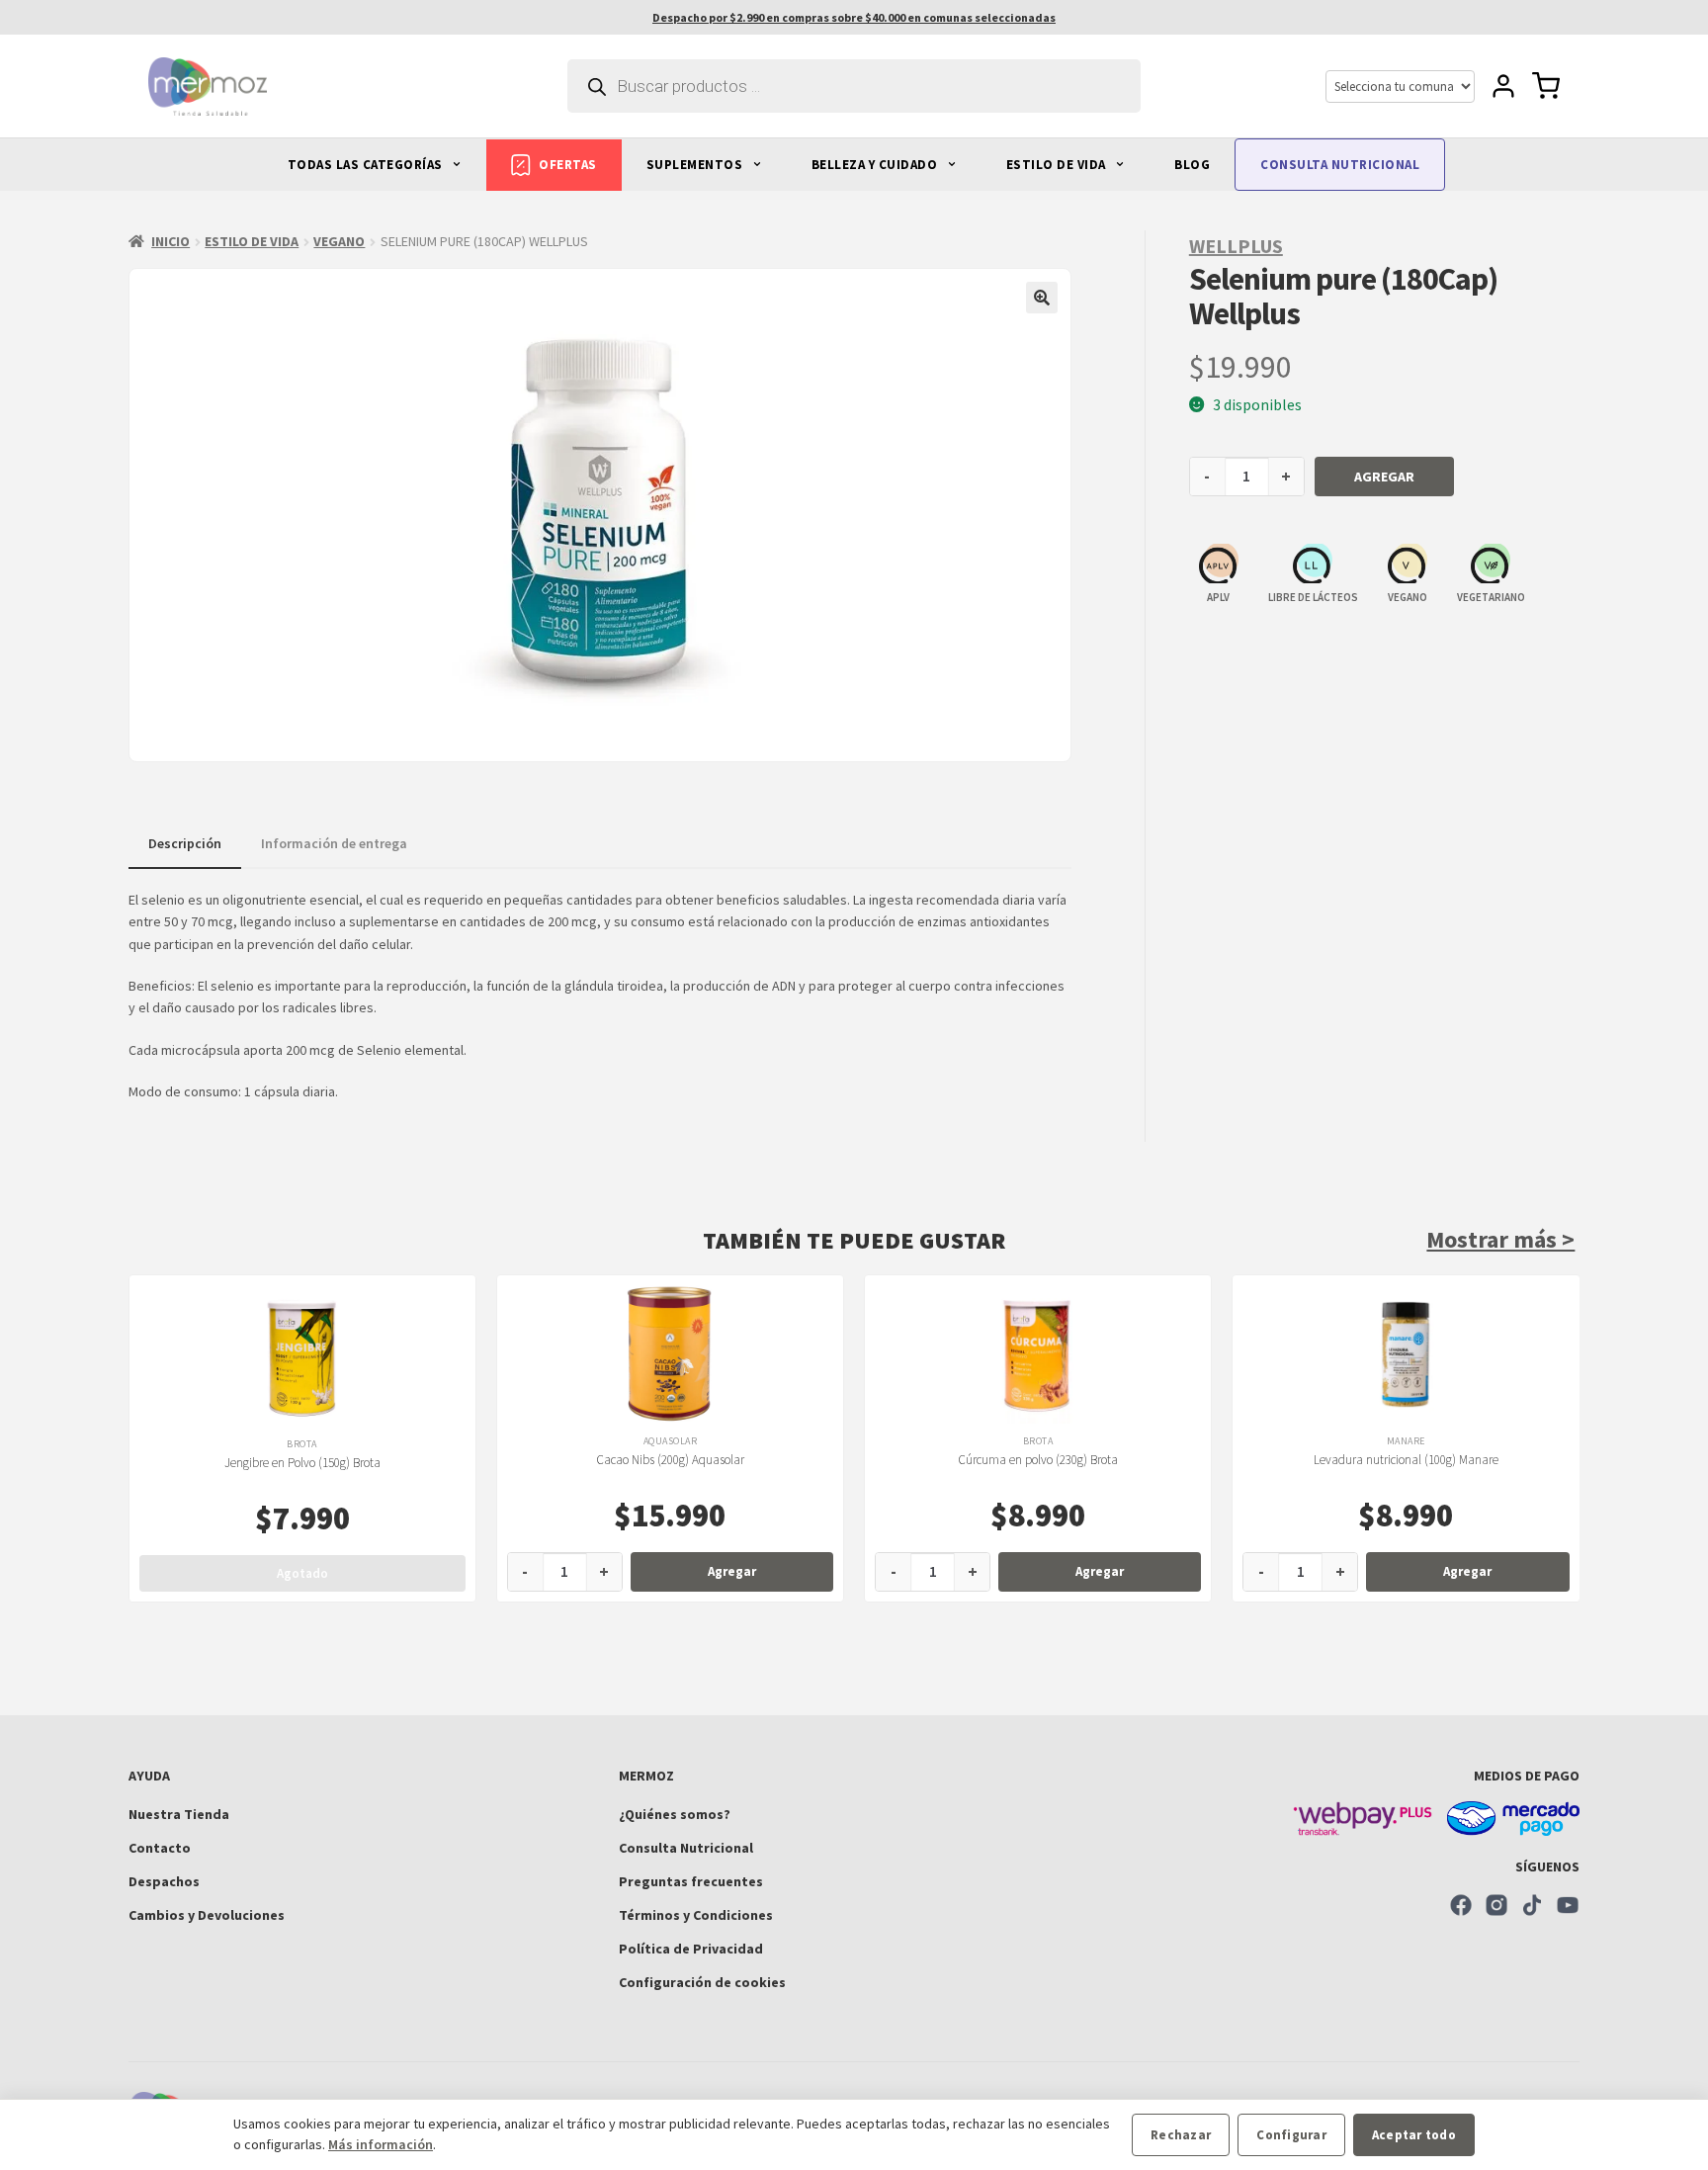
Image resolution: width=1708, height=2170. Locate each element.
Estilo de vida (252, 241)
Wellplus (1236, 246)
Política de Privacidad (691, 1949)
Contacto (160, 1848)
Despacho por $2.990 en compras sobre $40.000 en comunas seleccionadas (854, 17)
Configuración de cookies (702, 1982)
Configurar (1291, 2135)
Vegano (339, 241)
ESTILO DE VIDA (1058, 165)
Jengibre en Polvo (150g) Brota (302, 1463)
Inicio (171, 241)
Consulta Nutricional (686, 1848)
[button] (1042, 298)
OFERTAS (568, 165)
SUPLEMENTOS (696, 165)
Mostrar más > (1500, 1239)
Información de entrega (334, 843)
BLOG (1192, 165)
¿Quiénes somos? (675, 1814)
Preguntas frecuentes (691, 1881)
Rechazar (1181, 2135)
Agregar (1384, 477)
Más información (381, 2144)
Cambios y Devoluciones (207, 1915)
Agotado (302, 1573)
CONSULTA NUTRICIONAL (1340, 165)
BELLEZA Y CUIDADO (876, 165)
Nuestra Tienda (179, 1814)
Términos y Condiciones (696, 1915)
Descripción (185, 843)
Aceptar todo (1414, 2135)
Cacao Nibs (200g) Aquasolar (670, 1460)
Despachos (164, 1881)
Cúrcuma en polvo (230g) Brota (1038, 1460)
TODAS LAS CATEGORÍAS (367, 165)
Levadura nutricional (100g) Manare (1406, 1460)
